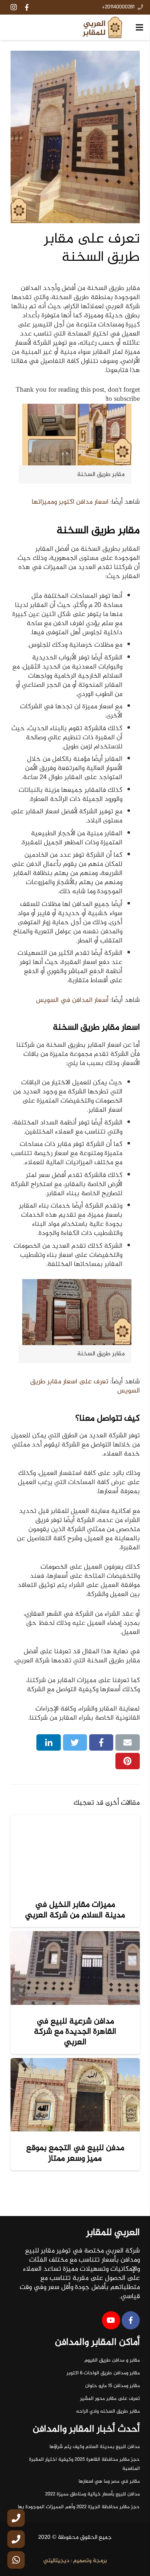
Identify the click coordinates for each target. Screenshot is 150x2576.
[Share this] (101, 1743)
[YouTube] (111, 2320)
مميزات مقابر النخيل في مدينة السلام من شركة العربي (75, 1910)
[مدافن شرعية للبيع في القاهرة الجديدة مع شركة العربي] (75, 1968)
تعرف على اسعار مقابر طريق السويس (85, 1386)
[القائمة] (139, 27)
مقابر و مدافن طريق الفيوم (112, 2360)
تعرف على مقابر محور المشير (110, 2399)
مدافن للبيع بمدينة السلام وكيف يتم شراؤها (95, 2447)
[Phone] (16, 2518)
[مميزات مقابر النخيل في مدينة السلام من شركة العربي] (75, 1851)
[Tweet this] (75, 1743)
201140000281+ (118, 7)
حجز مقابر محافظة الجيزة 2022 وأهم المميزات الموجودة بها (79, 2507)
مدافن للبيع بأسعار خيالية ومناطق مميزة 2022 (92, 2494)
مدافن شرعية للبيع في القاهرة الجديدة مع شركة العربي (75, 2032)
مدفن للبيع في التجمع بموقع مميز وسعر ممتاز (75, 2153)
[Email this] (128, 1743)
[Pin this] (128, 1761)
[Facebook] (27, 7)
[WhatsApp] (16, 2560)
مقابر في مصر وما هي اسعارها (109, 2482)
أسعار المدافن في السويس (72, 1000)
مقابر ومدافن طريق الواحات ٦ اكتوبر (103, 2373)
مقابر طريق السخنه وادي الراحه (108, 2412)
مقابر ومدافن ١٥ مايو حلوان (112, 2386)
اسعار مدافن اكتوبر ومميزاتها (70, 502)
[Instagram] (13, 7)
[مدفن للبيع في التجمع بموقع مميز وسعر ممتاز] (75, 2095)
